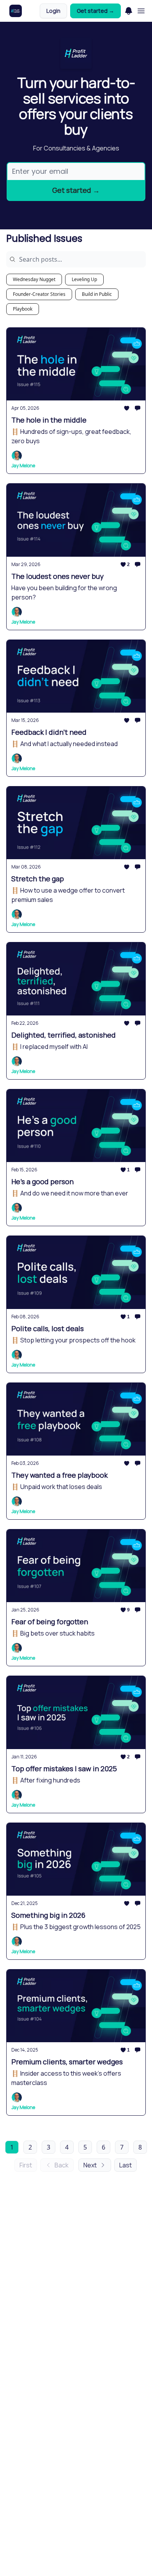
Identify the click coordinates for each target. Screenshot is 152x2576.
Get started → (95, 11)
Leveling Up (84, 279)
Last (125, 2165)
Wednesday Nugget (34, 279)
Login (53, 11)
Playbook (23, 309)
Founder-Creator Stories (39, 294)
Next (90, 2165)
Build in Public (97, 294)
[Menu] (129, 10)
